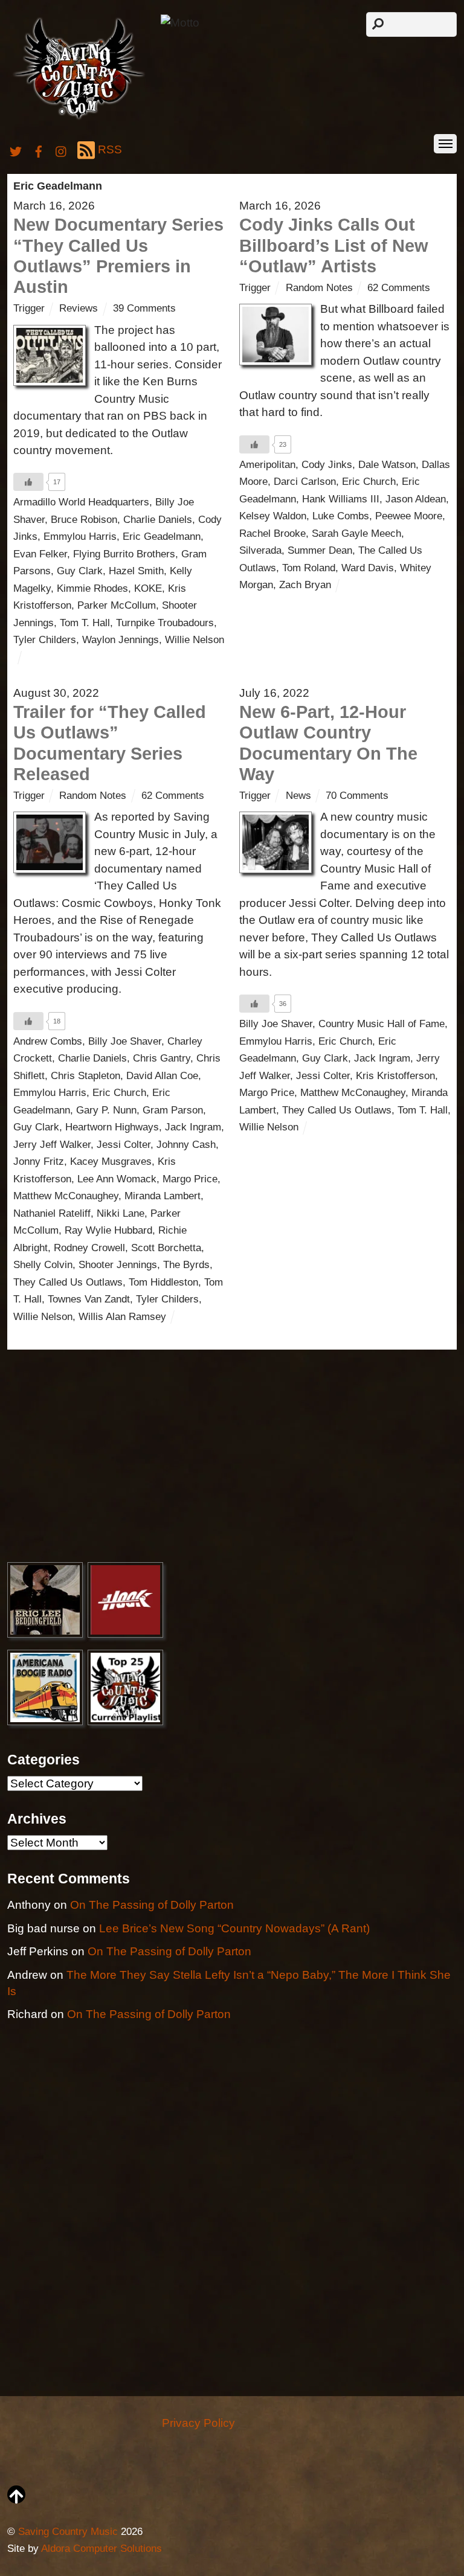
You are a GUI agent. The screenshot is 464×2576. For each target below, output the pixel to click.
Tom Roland (309, 568)
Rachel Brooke (272, 533)
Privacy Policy (198, 2423)
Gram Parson (173, 1110)
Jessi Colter (124, 1145)
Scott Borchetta (166, 1248)
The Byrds (186, 1265)
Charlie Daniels (158, 520)
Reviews (79, 308)
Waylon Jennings (121, 640)
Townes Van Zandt (89, 1299)
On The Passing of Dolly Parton (152, 1905)
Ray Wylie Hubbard (108, 1230)
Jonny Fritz (39, 1161)
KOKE (148, 588)
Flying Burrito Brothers (124, 554)
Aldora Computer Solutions (101, 2549)
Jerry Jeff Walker (52, 1145)
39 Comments (144, 308)
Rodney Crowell (89, 1248)
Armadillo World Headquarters (81, 502)
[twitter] (16, 149)
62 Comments (399, 288)
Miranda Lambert (163, 1196)
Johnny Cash (186, 1145)
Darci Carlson (305, 482)
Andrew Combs (48, 1041)
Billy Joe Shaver (125, 1041)
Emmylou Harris (80, 537)
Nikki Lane (121, 1213)
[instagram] (62, 149)
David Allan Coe (162, 1076)
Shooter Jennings (118, 1265)
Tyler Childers (45, 640)
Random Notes (319, 288)
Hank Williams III (341, 499)
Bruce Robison (84, 520)
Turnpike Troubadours (165, 623)
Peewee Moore (409, 516)
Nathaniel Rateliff (52, 1213)
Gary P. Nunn (106, 1110)
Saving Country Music (68, 2532)
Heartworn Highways (112, 1127)
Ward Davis (368, 568)
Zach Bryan (305, 585)
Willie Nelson (195, 640)
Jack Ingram (193, 1127)
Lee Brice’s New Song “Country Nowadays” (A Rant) (234, 1928)
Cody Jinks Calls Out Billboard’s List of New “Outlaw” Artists (334, 245)
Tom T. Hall (85, 623)
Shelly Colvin (43, 1265)
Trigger (29, 308)
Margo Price (190, 1179)
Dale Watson (387, 465)
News (298, 796)
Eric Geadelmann (162, 537)
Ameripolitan (267, 465)
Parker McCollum (117, 605)
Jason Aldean (416, 499)
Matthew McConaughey (66, 1196)
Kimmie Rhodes (92, 588)
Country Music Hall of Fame (382, 1024)
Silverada (260, 550)
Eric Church (369, 482)
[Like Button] (28, 482)
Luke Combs (341, 516)
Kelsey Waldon (273, 516)
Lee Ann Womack (117, 1179)
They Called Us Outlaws (68, 1282)
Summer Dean (320, 550)
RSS (110, 149)
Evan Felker (40, 554)
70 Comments (357, 796)
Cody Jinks (327, 465)
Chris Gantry (162, 1058)
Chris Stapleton (85, 1076)
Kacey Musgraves (111, 1161)
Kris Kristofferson (395, 1076)
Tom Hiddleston (163, 1282)
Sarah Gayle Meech (356, 533)
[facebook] (39, 149)
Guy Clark (80, 571)
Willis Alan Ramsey (122, 1317)
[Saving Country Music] (79, 119)
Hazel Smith (136, 571)
